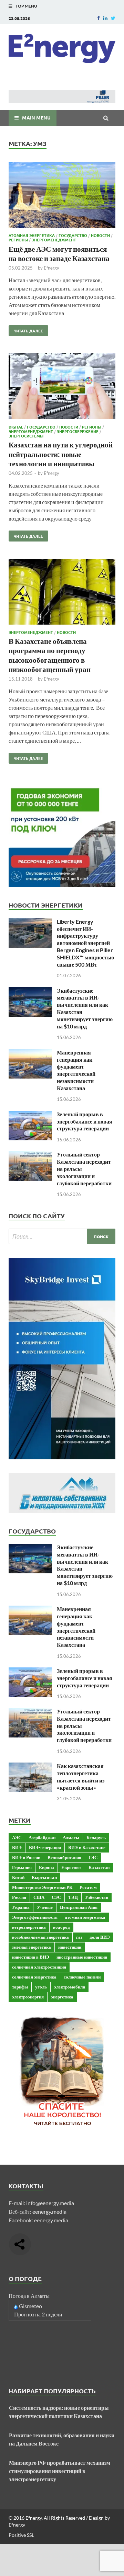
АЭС (17, 1837)
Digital (16, 427)
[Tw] (113, 18)
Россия (19, 1897)
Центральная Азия (79, 1907)
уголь (41, 1987)
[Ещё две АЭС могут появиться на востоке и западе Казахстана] (62, 196)
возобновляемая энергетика (40, 1937)
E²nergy (51, 268)
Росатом (88, 1887)
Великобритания (64, 1857)
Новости (100, 235)
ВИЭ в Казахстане (87, 1847)
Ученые (45, 1907)
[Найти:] (62, 1236)
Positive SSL (21, 2535)
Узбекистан (97, 1897)
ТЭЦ (73, 1897)
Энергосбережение (78, 431)
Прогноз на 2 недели (38, 2314)
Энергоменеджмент (54, 240)
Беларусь (96, 1837)
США (39, 1897)
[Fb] (99, 18)
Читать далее (26, 329)
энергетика (62, 1997)
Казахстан (99, 1867)
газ (79, 1937)
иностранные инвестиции (82, 1957)
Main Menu (36, 117)
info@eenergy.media (50, 2203)
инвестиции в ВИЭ (31, 1957)
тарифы (20, 1987)
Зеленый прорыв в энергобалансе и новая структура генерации (85, 1121)
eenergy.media (49, 2212)
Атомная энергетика (32, 235)
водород (61, 1927)
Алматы (71, 1837)
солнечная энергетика (34, 1977)
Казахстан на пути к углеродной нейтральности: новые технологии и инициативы (61, 454)
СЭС (56, 1897)
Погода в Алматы (29, 2296)
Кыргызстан (44, 1877)
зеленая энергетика (32, 1947)
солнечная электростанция (39, 1967)
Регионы (18, 240)
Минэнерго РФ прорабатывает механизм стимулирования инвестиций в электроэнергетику (60, 2471)
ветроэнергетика (29, 1927)
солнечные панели (82, 1977)
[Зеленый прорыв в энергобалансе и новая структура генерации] (30, 1115)
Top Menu (26, 6)
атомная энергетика (85, 1917)
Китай (18, 1877)
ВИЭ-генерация (45, 1847)
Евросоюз (71, 1867)
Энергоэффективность (35, 1917)
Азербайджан (42, 1837)
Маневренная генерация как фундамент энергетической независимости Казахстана (76, 1070)
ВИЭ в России (26, 1857)
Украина (21, 1907)
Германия (22, 1867)
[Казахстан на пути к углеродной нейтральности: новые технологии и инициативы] (62, 387)
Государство (73, 235)
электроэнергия (28, 1997)
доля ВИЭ (100, 1937)
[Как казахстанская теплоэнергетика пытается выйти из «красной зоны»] (30, 1766)
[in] (105, 18)
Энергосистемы (26, 436)
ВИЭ (17, 1847)
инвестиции (70, 1947)
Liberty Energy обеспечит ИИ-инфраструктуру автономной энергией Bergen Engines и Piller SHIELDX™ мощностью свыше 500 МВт (85, 943)
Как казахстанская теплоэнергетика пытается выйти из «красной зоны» (81, 1776)
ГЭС (93, 1857)
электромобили (70, 1987)
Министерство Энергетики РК (42, 1887)
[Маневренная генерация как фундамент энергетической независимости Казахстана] (30, 1053)
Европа (46, 1867)
